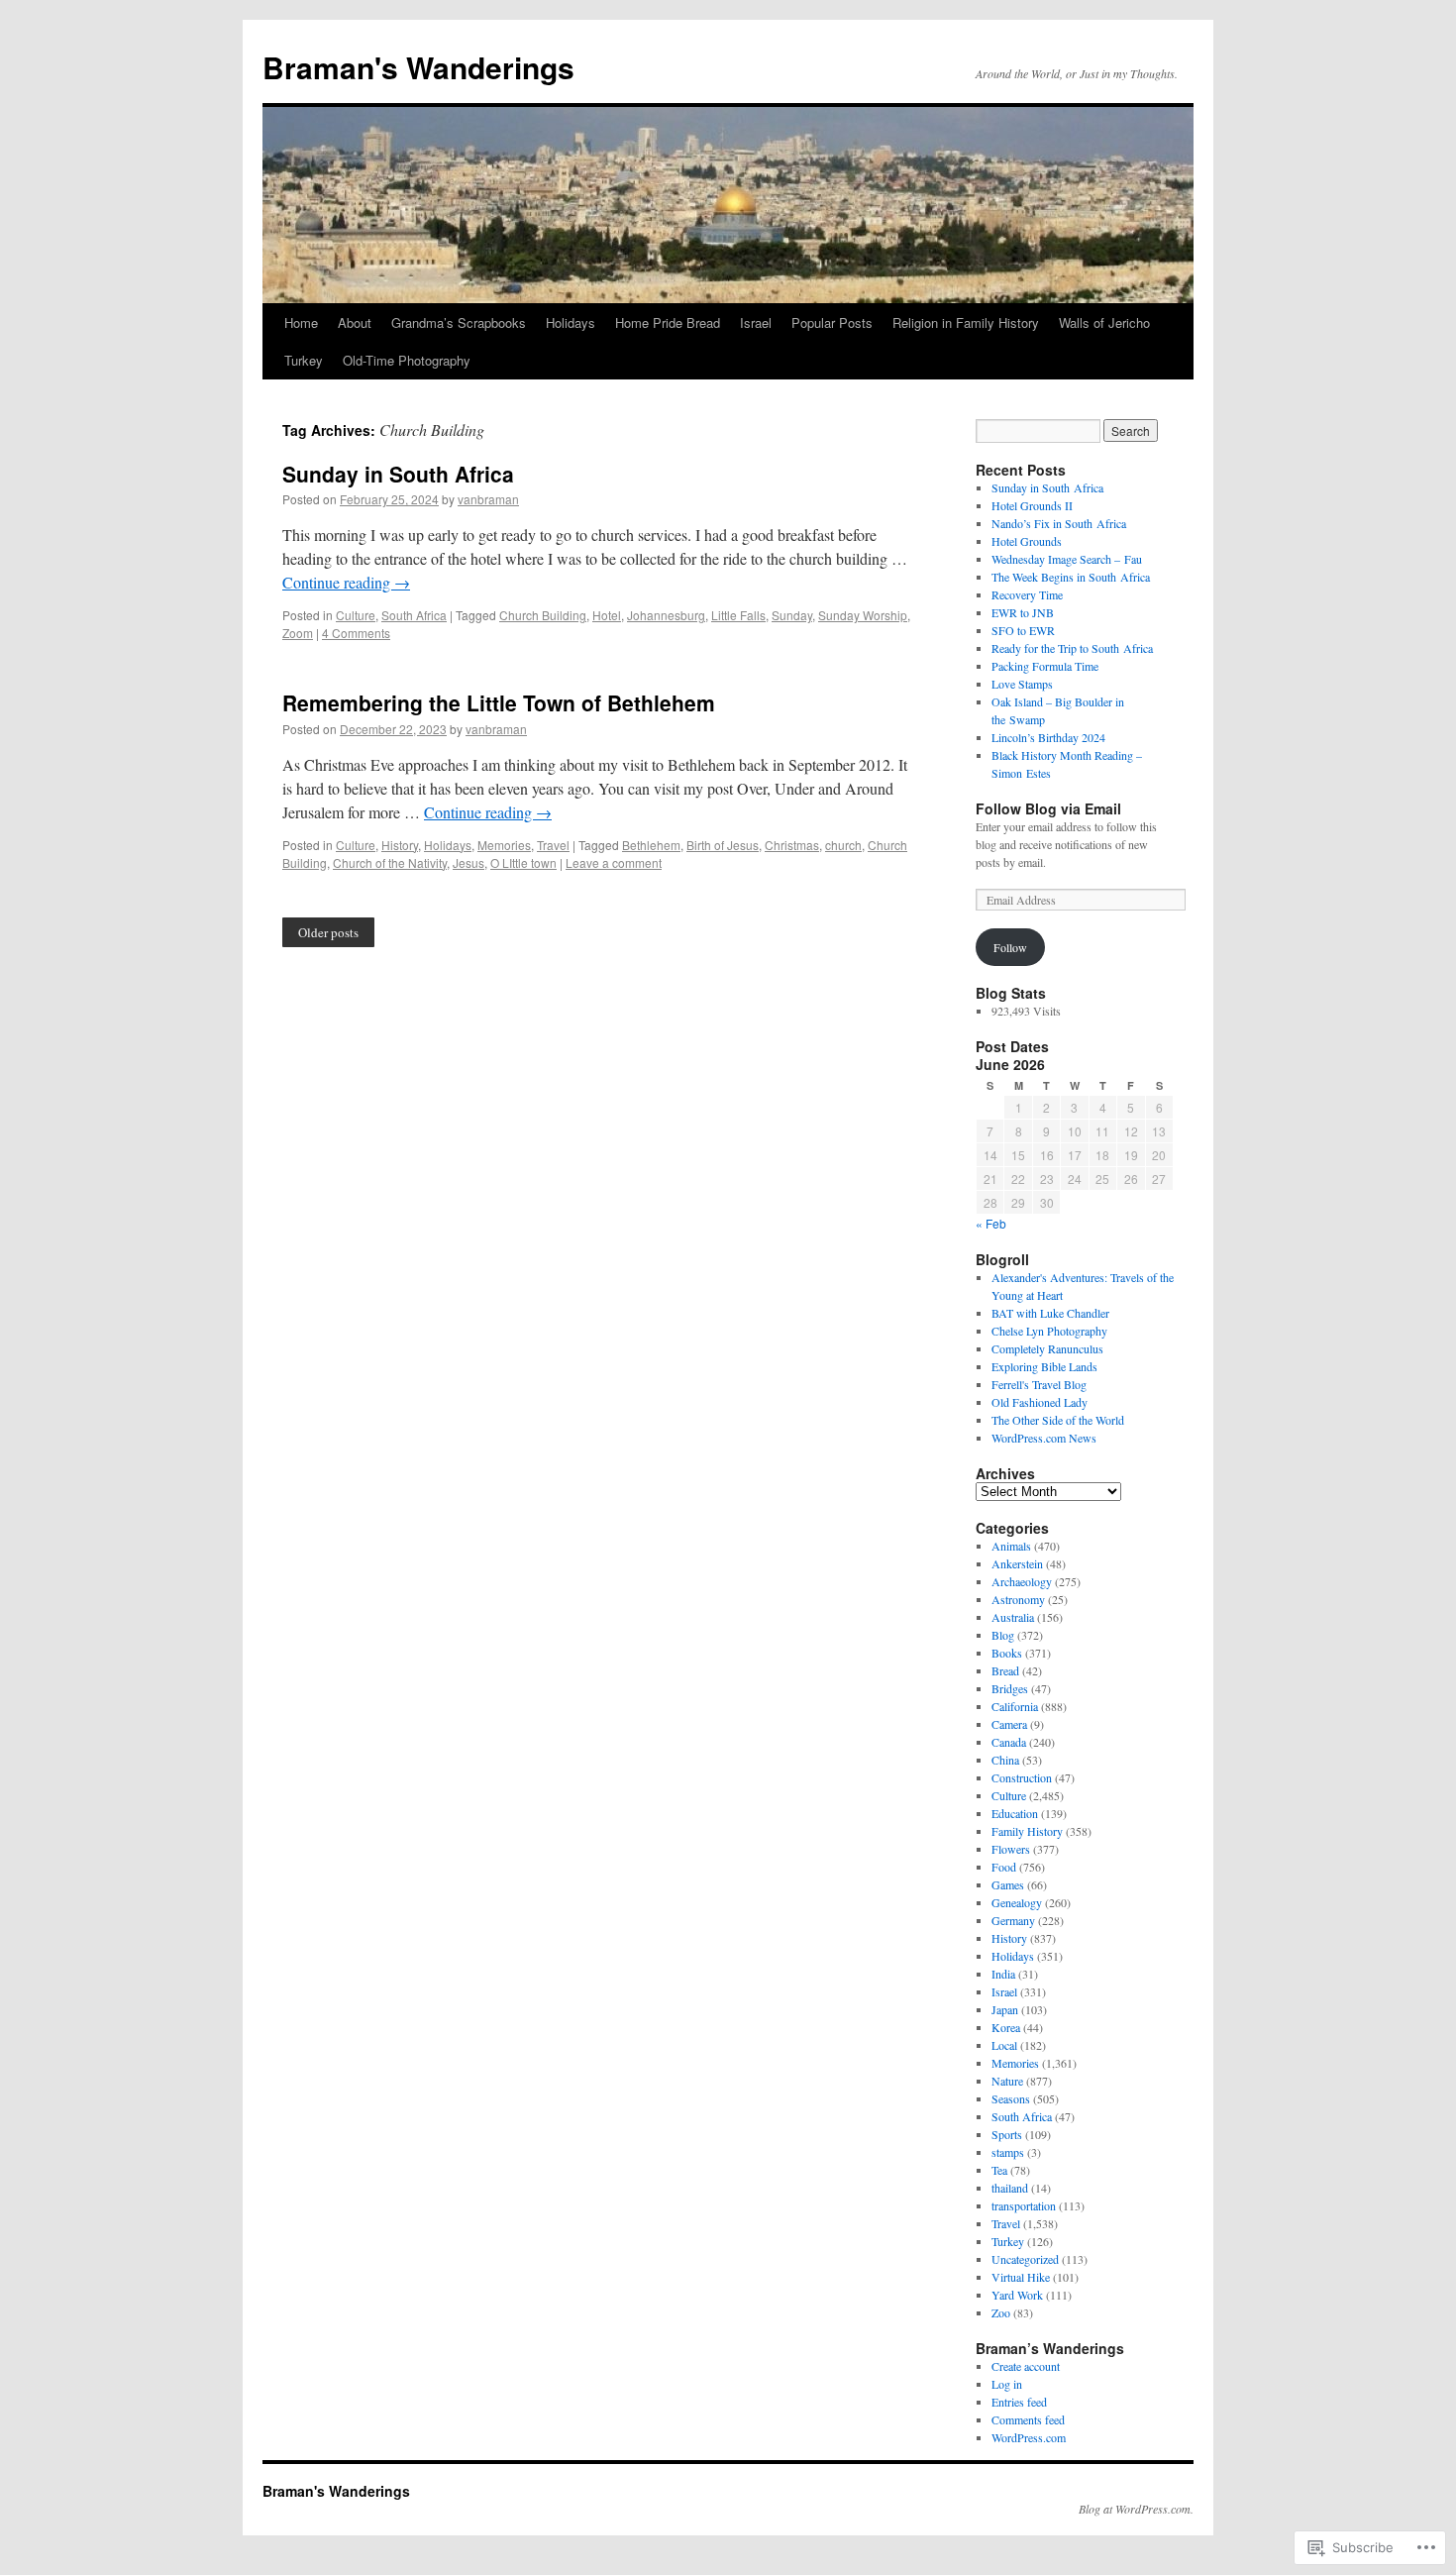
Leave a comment (614, 862)
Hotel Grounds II (1032, 505)
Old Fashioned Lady (1040, 1402)
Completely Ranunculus (1047, 1348)
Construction (1022, 1777)
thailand (1010, 2188)
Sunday (792, 615)
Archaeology (1022, 1581)
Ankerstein (1017, 1563)
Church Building (543, 615)
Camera (1009, 1724)
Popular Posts (832, 322)
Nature (1007, 2081)
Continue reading (346, 582)
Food (1004, 1867)
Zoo (1001, 2312)
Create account (1026, 2366)
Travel (553, 845)
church (843, 845)
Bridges (1010, 1688)
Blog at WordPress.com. (1136, 2509)
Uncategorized (1025, 2259)
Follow (1010, 947)
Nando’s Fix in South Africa (1059, 523)
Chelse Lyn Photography (1049, 1331)
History (400, 845)
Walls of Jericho (1104, 322)
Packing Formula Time (1045, 666)
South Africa (414, 615)
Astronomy (1018, 1599)
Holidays (571, 322)
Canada (1009, 1742)
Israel (756, 322)
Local (1004, 2045)
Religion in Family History (966, 322)
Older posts (328, 932)
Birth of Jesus (723, 845)
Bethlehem (651, 845)
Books (1007, 1653)
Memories (504, 845)
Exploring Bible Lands (1044, 1366)
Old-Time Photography (407, 360)
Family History (1027, 1831)
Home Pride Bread (668, 322)
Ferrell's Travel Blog (1039, 1384)
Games (1008, 1884)
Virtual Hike (1021, 2277)
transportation (1024, 2205)
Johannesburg (666, 615)
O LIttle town (523, 862)
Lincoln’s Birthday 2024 (1048, 737)
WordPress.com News (1044, 1438)
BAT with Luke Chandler (1050, 1313)
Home (301, 322)
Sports (1007, 2134)
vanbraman (488, 499)
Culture (356, 615)
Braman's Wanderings (418, 67)
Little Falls (738, 615)
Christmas (792, 845)
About (355, 322)
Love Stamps (1022, 684)
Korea (1006, 2027)
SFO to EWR (1023, 630)
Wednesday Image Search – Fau (1067, 559)
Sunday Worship (863, 615)
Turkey (304, 360)
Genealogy (1017, 1902)
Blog (1003, 1635)
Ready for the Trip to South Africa (1072, 648)
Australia (1013, 1617)
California (1015, 1706)
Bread (1005, 1670)
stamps (1008, 2152)
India (1003, 1974)
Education (1015, 1813)
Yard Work (1017, 2295)
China (1005, 1760)
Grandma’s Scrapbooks (459, 322)
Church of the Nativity (390, 862)
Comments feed (1028, 2419)
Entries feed (1019, 2402)
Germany (1013, 1920)
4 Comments (356, 633)
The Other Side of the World (1058, 1420)
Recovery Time (1027, 594)
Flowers (1011, 1849)
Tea (999, 2170)
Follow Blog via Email (1048, 808)
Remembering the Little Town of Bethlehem (499, 702)
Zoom (298, 633)
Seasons (1011, 2098)
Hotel (607, 615)
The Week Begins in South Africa (1071, 577)
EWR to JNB (1023, 612)
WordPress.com (1029, 2437)
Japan (1005, 2009)
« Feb (991, 1223)
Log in (1007, 2384)
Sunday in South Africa (398, 474)
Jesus (468, 862)
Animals (1011, 1546)
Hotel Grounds (1027, 541)
